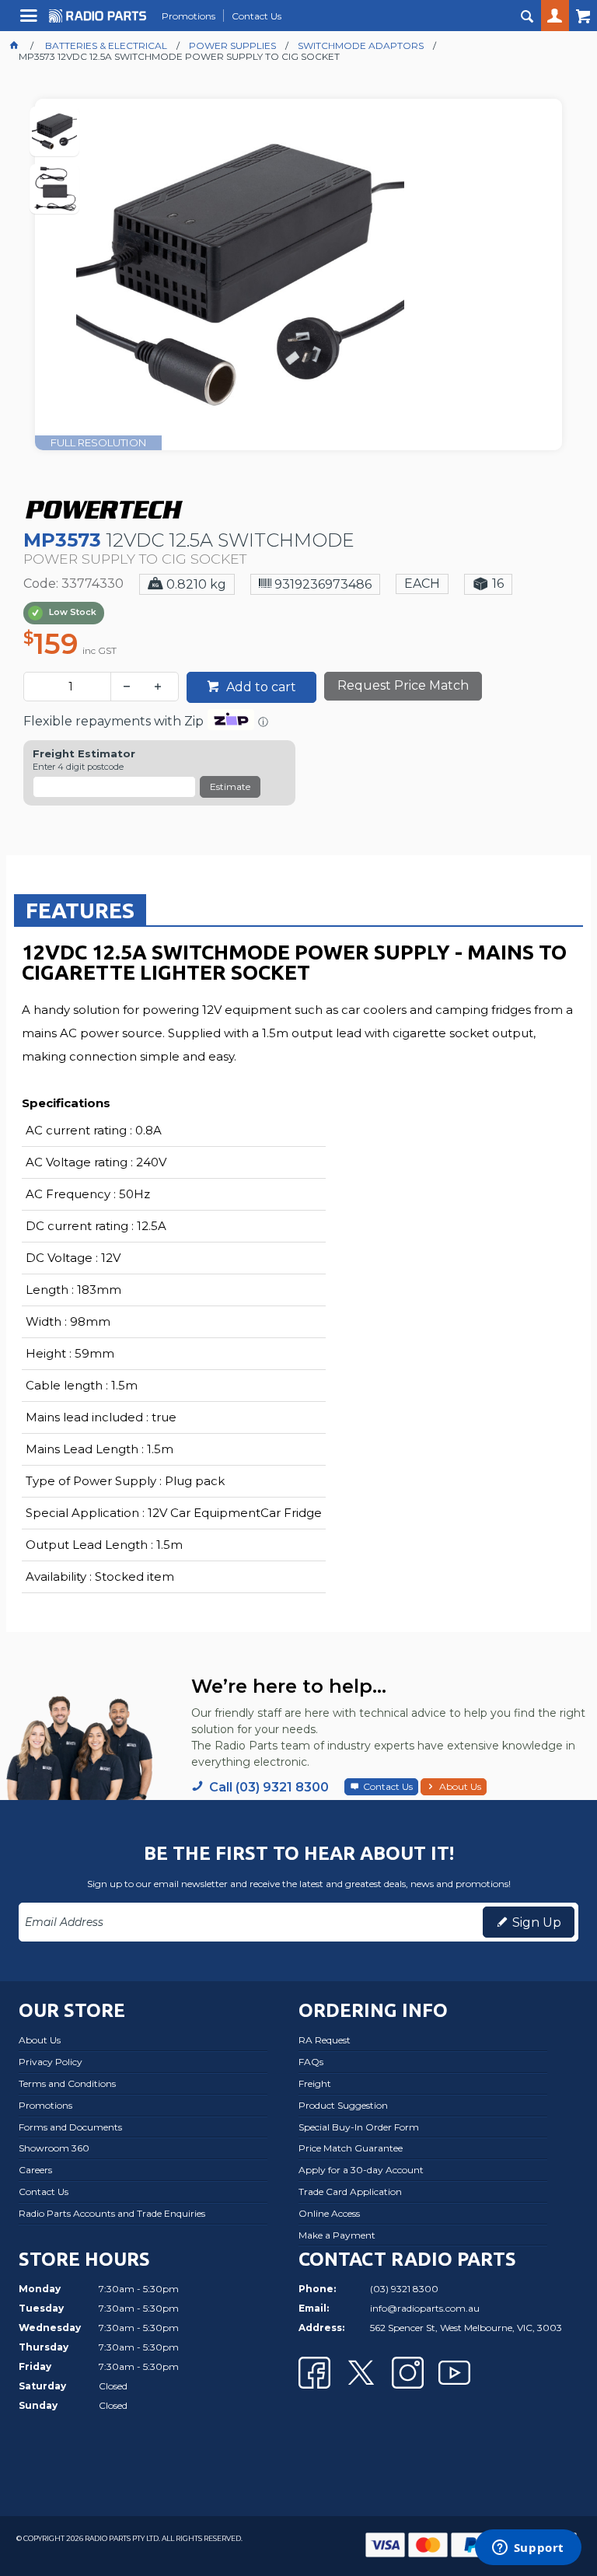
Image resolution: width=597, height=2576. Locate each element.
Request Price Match (403, 685)
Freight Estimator (84, 754)
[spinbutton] (70, 687)
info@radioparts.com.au (425, 2308)
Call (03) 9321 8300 (269, 1787)
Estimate (230, 786)
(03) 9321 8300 (404, 2289)
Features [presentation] (80, 910)
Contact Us (388, 1786)
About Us (460, 1786)
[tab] (80, 910)
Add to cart (260, 687)
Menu (31, 21)
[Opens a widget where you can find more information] (528, 2549)
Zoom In (314, 295)
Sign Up (537, 1922)
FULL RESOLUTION (98, 442)
